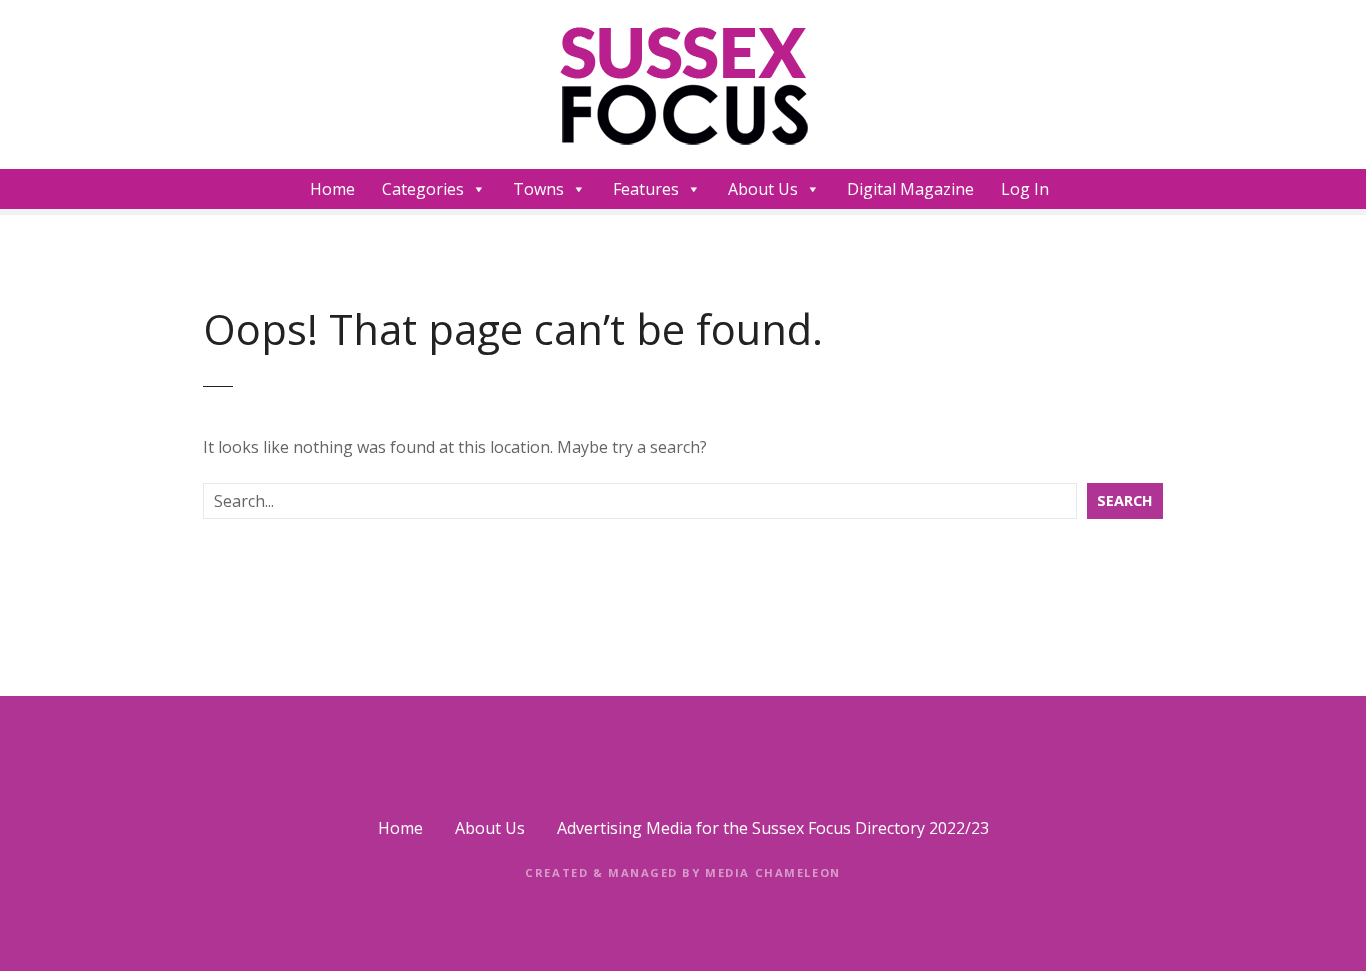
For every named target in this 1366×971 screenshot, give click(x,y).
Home (332, 189)
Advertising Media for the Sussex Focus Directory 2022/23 (773, 828)
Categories (423, 189)
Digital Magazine (910, 189)
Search (1125, 500)
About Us (763, 189)
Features (646, 189)
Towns (538, 189)
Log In (1025, 189)
